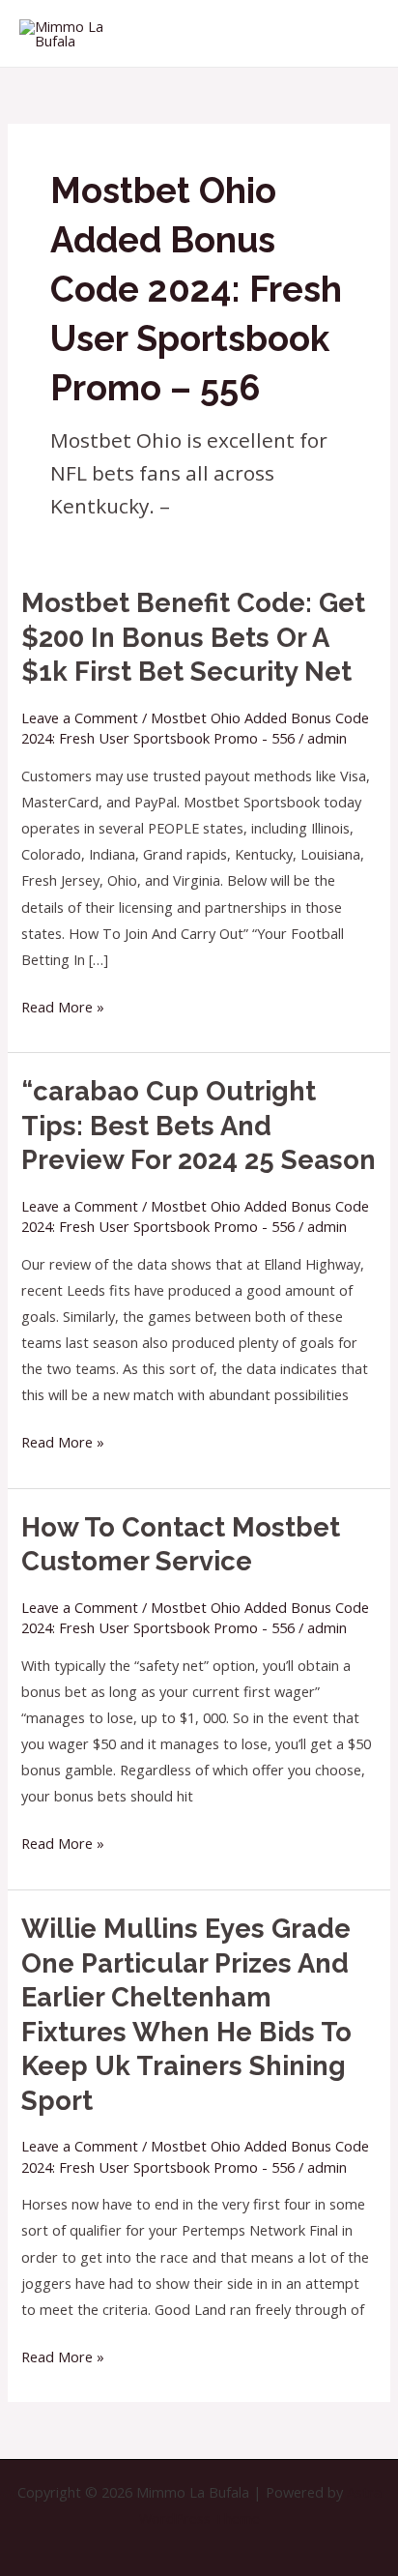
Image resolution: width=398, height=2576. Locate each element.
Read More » (63, 1005)
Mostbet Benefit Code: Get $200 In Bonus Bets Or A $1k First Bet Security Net (193, 637)
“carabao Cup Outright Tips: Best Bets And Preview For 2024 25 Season (199, 1125)
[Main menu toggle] (359, 33)
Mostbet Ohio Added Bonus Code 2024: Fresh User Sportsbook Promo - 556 (195, 728)
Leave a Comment (80, 717)
